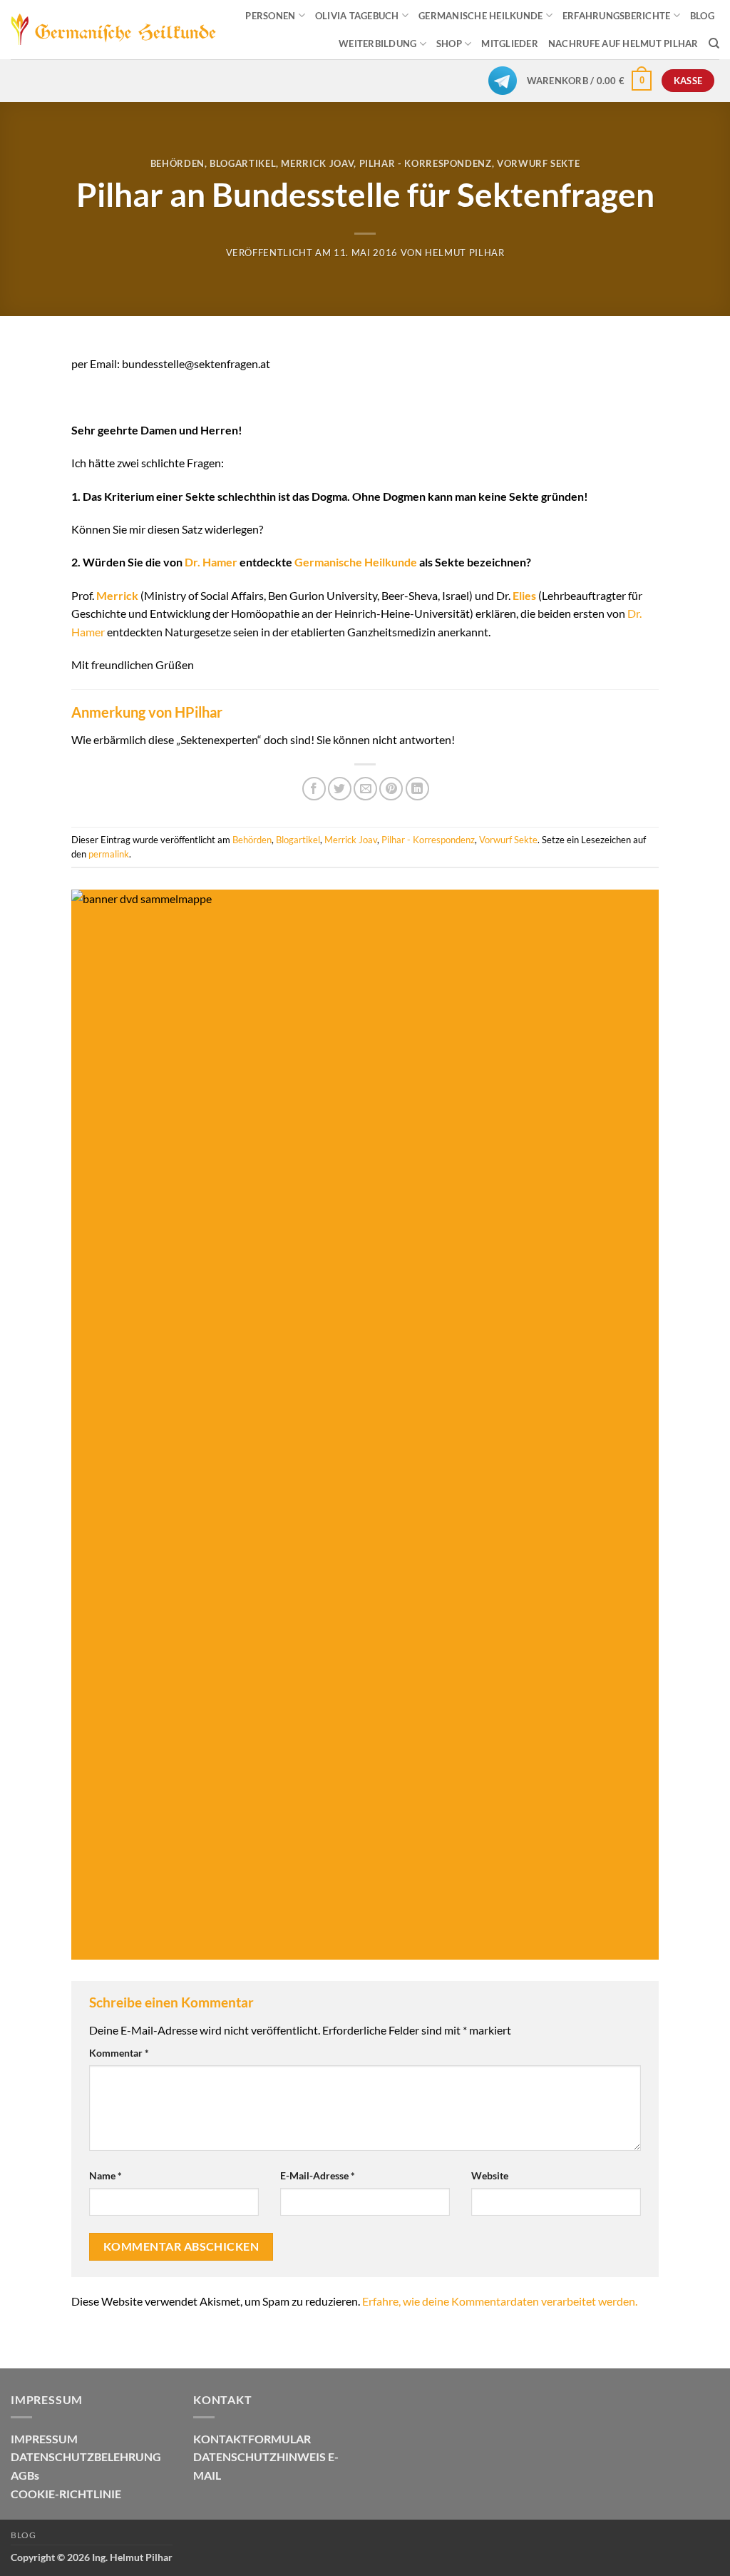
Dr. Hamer (211, 562)
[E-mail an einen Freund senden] (365, 789)
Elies (524, 595)
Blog (23, 2535)
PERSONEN (270, 16)
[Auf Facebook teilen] (314, 789)
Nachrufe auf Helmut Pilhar (623, 44)
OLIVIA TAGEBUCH (357, 16)
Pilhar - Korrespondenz (426, 163)
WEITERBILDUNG (377, 44)
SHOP (449, 44)
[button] (590, 81)
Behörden (178, 163)
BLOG (702, 16)
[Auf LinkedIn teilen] (417, 789)
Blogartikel (243, 163)
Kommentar (119, 2053)
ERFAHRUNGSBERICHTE (617, 16)
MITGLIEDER (510, 44)
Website (490, 2175)
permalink (109, 854)
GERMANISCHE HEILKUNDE (480, 16)
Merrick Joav (317, 163)
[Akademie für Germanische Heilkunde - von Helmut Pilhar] (114, 30)
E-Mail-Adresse (318, 2175)
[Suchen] (714, 44)
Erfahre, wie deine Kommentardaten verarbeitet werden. (500, 2301)
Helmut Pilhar (464, 253)
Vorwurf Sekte (538, 163)
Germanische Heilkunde (356, 562)
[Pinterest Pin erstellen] (391, 789)
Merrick (117, 595)
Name (106, 2175)
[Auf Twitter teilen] (340, 789)
